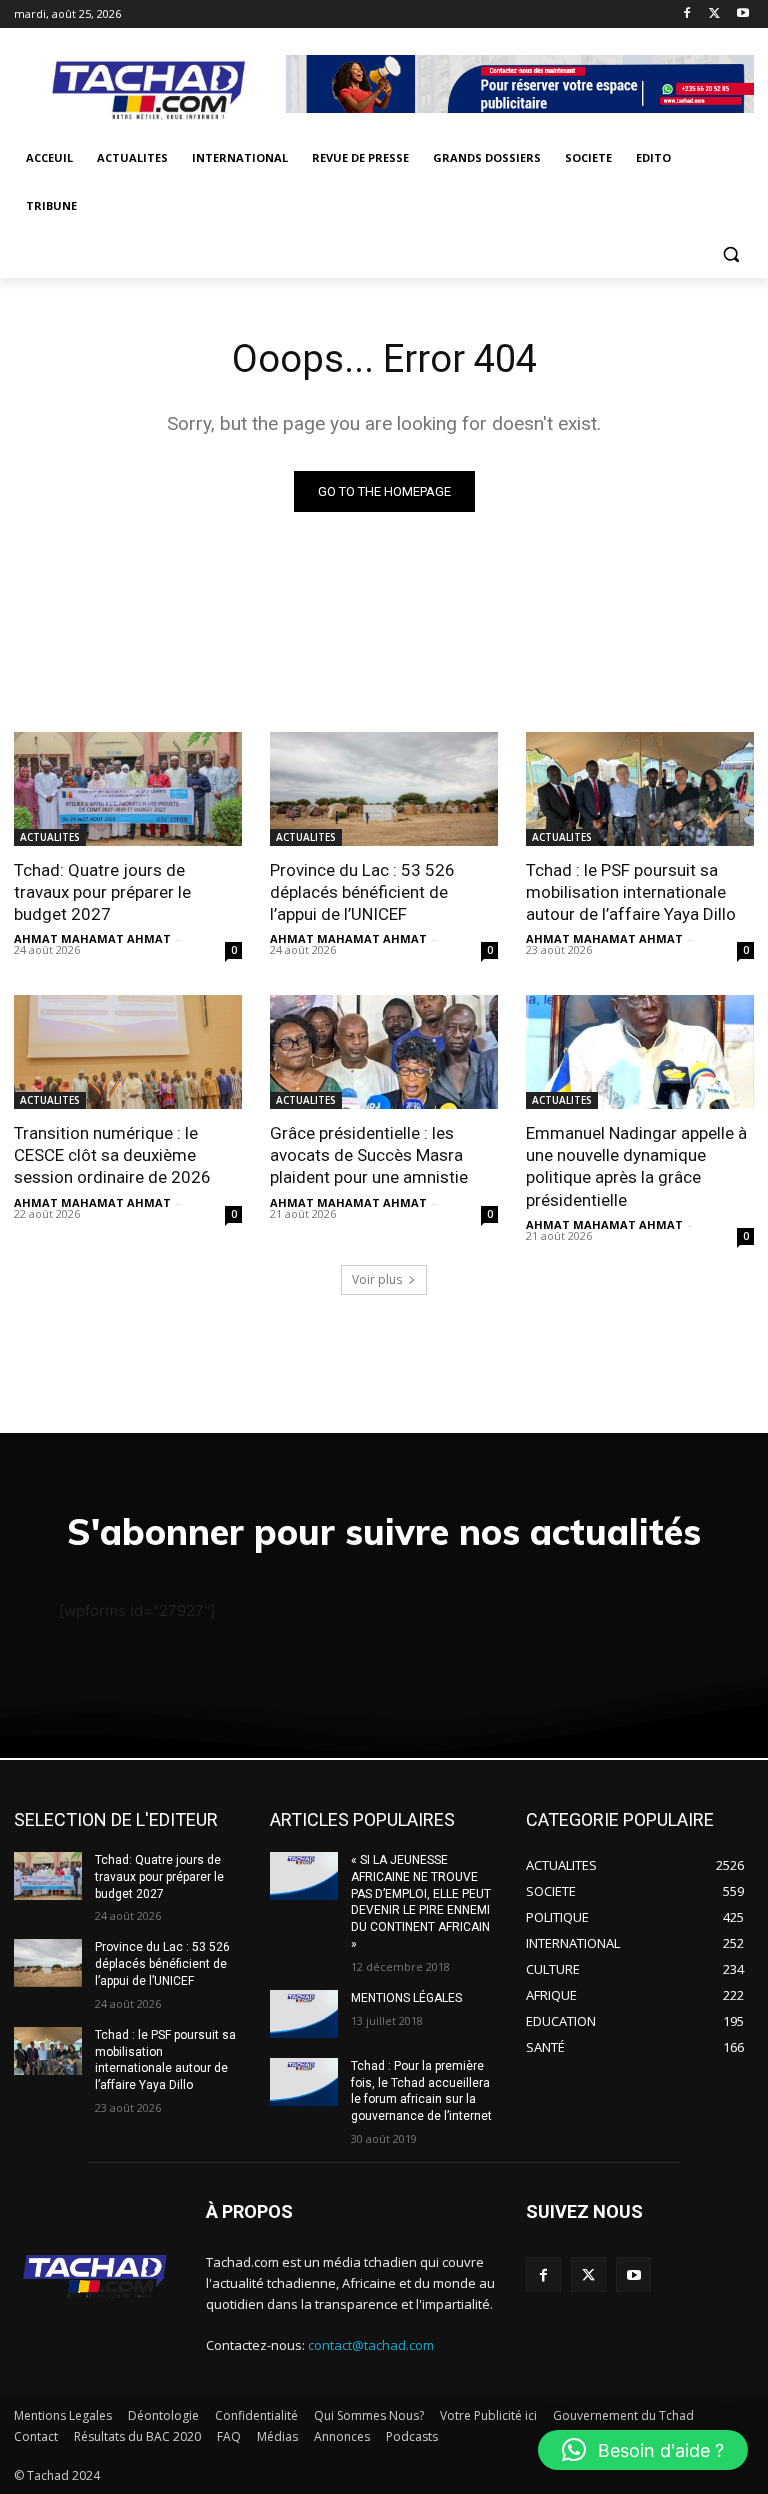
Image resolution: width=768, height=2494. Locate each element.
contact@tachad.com (371, 2345)
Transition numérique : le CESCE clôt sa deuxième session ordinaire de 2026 (112, 1155)
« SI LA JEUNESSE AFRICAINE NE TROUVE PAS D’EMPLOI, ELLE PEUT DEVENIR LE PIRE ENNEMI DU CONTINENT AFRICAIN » (421, 1902)
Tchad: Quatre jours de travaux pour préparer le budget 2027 (102, 892)
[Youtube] (742, 14)
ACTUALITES (50, 837)
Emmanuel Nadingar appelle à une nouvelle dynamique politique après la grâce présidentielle (636, 1166)
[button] (730, 254)
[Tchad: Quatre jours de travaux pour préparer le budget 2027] (128, 789)
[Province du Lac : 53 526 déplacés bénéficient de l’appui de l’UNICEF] (384, 789)
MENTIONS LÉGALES (406, 1998)
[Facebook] (687, 14)
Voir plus (377, 1279)
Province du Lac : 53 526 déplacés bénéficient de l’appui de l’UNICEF (362, 892)
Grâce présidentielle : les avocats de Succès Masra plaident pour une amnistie (369, 1155)
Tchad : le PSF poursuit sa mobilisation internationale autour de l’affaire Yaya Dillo (631, 892)
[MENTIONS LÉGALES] (304, 2014)
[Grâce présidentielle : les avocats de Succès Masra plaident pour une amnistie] (384, 1052)
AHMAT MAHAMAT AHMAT (92, 938)
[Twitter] (714, 14)
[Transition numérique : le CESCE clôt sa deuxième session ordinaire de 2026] (128, 1052)
